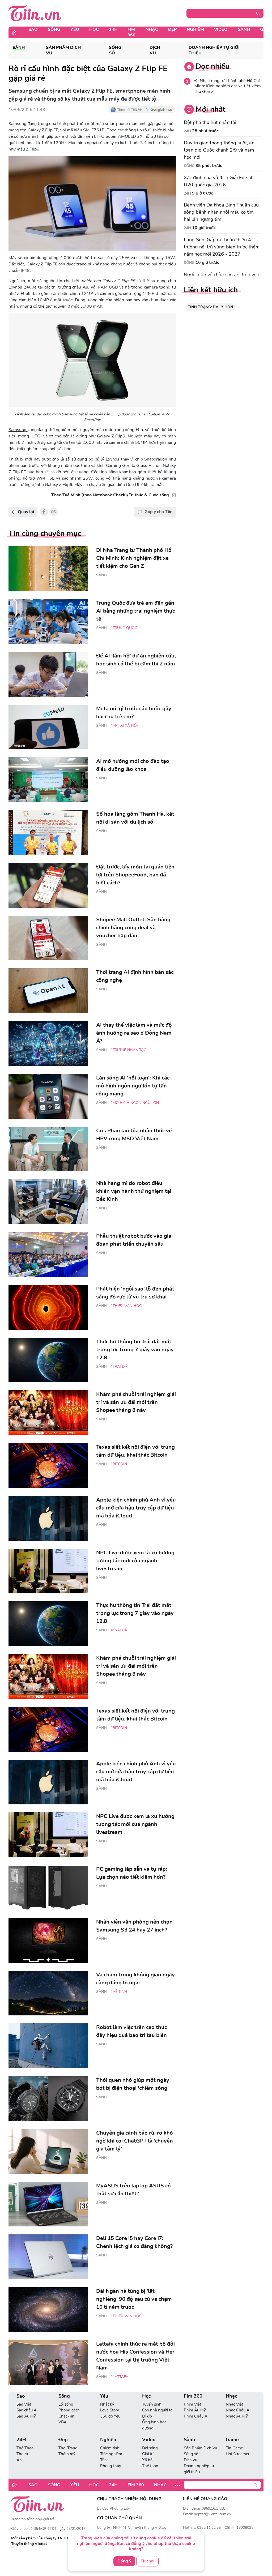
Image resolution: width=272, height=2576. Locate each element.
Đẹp (172, 29)
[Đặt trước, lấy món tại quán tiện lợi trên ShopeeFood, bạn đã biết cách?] (48, 885)
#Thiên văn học (126, 1306)
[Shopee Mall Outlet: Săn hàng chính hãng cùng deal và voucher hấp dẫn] (48, 938)
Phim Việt (192, 2404)
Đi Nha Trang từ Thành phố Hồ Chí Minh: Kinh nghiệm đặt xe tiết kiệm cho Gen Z (228, 86)
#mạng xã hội (124, 726)
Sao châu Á (27, 2410)
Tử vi (104, 2460)
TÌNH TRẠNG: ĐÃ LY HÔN (210, 307)
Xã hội (148, 2460)
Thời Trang (68, 2448)
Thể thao (150, 2466)
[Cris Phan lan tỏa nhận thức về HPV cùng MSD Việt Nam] (48, 1149)
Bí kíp (147, 2416)
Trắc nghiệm (111, 2454)
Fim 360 (131, 32)
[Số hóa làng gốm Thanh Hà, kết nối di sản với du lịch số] (48, 833)
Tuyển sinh (152, 2404)
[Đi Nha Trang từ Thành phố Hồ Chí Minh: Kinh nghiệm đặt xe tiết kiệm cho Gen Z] (48, 569)
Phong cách (69, 2410)
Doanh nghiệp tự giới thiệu (214, 50)
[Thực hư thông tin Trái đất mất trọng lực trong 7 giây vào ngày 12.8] (48, 1360)
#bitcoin (119, 1464)
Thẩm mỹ (67, 2454)
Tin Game (234, 2448)
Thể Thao (25, 2448)
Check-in (66, 2416)
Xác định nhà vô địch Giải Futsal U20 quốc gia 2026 (218, 181)
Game (232, 2440)
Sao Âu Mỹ (26, 2416)
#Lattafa (119, 2377)
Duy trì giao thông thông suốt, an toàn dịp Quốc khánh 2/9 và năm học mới (219, 150)
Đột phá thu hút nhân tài (210, 122)
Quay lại (25, 512)
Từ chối (147, 2561)
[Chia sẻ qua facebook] (44, 512)
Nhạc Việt (234, 2404)
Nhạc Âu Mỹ (237, 2416)
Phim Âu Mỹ (195, 2410)
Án (19, 2460)
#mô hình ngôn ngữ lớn (135, 1103)
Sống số (115, 50)
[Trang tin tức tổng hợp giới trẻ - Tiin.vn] (35, 13)
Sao (33, 29)
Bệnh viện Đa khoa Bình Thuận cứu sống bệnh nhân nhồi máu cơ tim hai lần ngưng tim (221, 212)
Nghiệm (195, 29)
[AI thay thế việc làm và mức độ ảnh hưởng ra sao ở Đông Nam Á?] (48, 1044)
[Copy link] (54, 512)
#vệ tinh (119, 1992)
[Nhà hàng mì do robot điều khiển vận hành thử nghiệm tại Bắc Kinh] (48, 1202)
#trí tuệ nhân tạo (129, 1050)
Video (221, 29)
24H (113, 29)
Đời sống (150, 2448)
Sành (244, 29)
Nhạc (152, 29)
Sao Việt (24, 2404)
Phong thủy (111, 2466)
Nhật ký (107, 2404)
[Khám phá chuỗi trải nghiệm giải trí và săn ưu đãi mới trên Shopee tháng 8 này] (48, 1413)
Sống (54, 29)
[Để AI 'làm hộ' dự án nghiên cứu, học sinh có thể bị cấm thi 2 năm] (48, 674)
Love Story (110, 2410)
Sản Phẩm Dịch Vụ (63, 50)
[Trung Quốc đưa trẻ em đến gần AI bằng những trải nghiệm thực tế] (48, 622)
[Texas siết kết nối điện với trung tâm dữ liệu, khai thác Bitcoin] (48, 1466)
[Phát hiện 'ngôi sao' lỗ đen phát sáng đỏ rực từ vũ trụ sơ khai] (48, 1307)
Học (94, 29)
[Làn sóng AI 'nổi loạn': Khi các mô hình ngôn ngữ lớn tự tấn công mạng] (48, 1096)
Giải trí (148, 2454)
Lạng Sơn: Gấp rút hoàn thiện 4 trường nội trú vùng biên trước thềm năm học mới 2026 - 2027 (222, 247)
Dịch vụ (155, 50)
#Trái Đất (120, 1367)
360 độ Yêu (110, 2416)
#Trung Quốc (124, 628)
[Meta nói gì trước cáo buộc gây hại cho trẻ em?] (48, 727)
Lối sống (66, 2404)
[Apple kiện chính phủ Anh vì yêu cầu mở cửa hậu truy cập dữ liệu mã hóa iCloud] (48, 1518)
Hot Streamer (238, 2454)
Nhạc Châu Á (238, 2410)
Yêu (75, 29)
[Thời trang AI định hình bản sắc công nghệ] (48, 991)
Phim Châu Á (196, 2416)
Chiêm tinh (110, 2448)
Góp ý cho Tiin (158, 512)
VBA (63, 2422)
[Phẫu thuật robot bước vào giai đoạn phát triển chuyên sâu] (48, 1255)
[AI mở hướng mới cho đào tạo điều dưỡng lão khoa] (48, 780)
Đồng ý (124, 2561)
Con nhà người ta (157, 2410)
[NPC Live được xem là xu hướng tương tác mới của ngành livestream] (48, 1571)
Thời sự (23, 2454)
